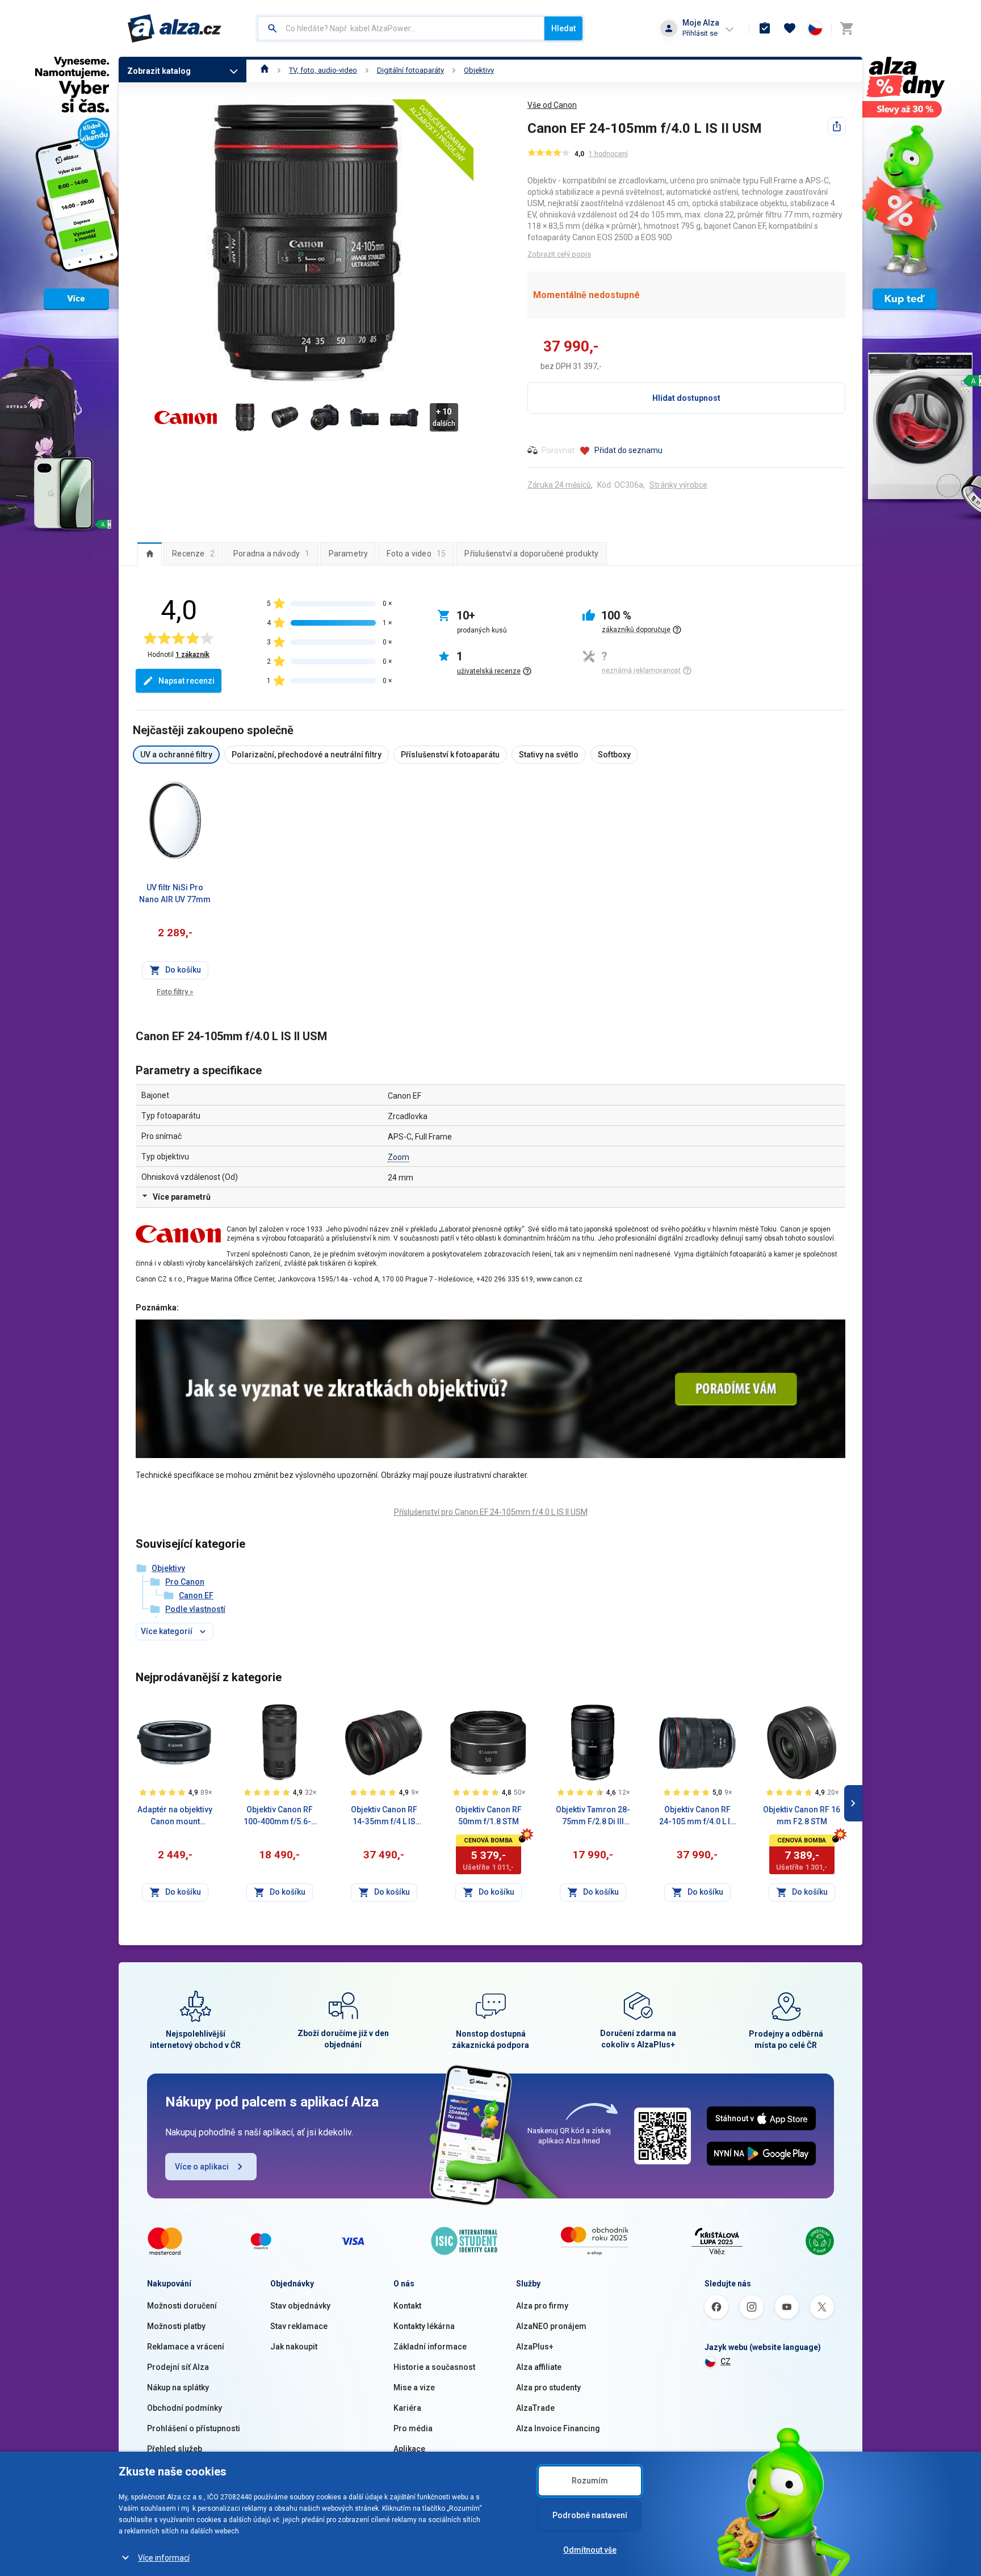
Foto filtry (175, 992)
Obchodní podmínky (185, 2408)
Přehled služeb (175, 2449)
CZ (726, 2361)
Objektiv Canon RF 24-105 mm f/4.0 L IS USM (697, 1816)
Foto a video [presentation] (416, 554)
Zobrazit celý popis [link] (559, 254)
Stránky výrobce (678, 485)
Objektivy (479, 70)
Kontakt (407, 2306)
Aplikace (409, 2449)
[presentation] (150, 554)
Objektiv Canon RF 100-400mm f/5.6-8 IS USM (280, 1816)
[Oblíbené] (790, 28)
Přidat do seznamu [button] (628, 450)
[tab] (150, 554)
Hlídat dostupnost (686, 398)
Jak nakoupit (294, 2347)
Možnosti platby (176, 2326)
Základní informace (430, 2347)
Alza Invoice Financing (558, 2428)
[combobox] (401, 28)
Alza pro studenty (548, 2387)
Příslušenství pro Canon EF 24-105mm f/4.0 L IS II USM (491, 1512)
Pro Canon (185, 1582)
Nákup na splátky (178, 2387)
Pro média (413, 2428)
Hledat (563, 28)
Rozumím (590, 2481)
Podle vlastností (195, 1609)
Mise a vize (414, 2387)
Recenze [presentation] (193, 554)
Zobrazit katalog (159, 71)
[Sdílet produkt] (837, 126)
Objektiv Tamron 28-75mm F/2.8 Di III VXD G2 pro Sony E (593, 1816)
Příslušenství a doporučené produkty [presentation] (531, 554)
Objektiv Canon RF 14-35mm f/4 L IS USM (384, 1816)
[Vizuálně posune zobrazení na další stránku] (853, 1803)
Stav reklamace (299, 2326)
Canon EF (196, 1595)
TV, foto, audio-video (323, 70)
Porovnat (558, 450)
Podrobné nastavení (590, 2515)
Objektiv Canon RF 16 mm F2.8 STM (802, 1815)
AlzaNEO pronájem (551, 2326)
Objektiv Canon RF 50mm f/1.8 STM (489, 1815)
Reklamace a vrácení (186, 2347)
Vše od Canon (552, 105)
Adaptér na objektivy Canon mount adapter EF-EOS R (175, 1816)
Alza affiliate (539, 2367)
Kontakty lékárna (424, 2326)
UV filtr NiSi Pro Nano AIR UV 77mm (175, 893)
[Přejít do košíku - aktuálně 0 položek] (846, 28)
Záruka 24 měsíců (559, 485)
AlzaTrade (535, 2408)
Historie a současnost (434, 2367)
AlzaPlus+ (535, 2347)
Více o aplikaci (202, 2167)
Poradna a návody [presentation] (272, 554)
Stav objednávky (300, 2306)
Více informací (164, 2558)
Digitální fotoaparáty (410, 70)
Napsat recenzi (186, 681)
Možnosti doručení (182, 2306)
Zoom (399, 1157)
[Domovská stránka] (265, 70)
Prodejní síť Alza (178, 2367)
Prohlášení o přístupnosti (194, 2428)
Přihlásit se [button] (700, 33)
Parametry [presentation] (349, 554)
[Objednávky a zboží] (765, 28)
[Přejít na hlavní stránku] (175, 28)
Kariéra (407, 2408)
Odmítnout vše (590, 2550)
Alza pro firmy (542, 2306)
